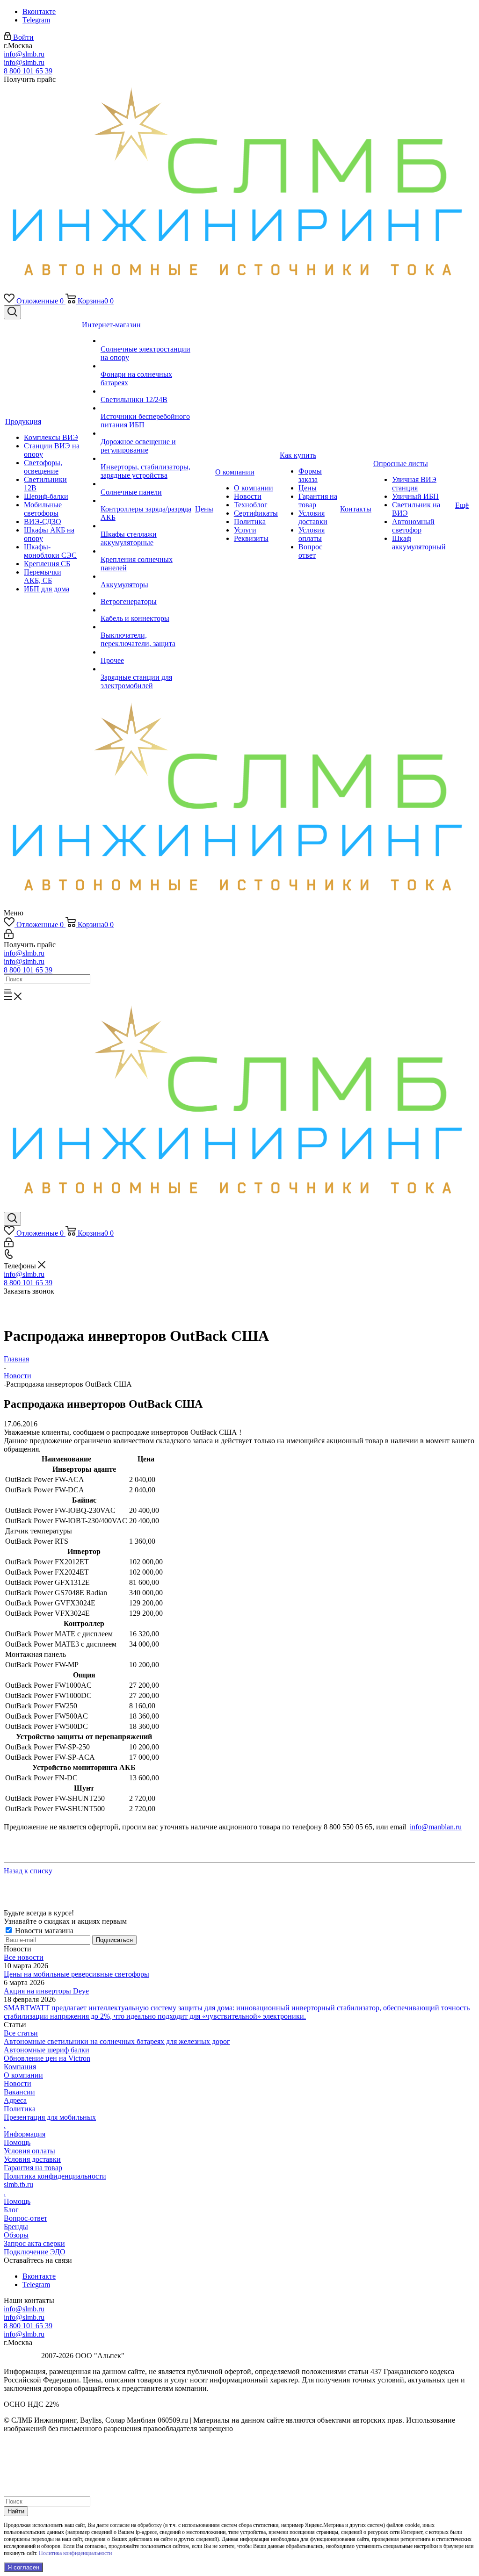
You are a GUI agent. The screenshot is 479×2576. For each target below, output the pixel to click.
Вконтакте (39, 11)
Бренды (16, 2227)
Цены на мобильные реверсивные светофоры (76, 1974)
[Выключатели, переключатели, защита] (147, 627)
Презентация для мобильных (50, 2117)
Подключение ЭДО (35, 2252)
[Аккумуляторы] (147, 576)
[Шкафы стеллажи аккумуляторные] (147, 526)
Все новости (24, 1957)
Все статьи (21, 2033)
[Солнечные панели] (147, 484)
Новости (18, 2083)
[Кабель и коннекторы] (147, 610)
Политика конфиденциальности (55, 2176)
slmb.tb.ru (18, 2184)
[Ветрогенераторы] (147, 593)
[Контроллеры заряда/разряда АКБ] (147, 501)
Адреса (15, 2100)
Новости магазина (43, 1931)
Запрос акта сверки (34, 2243)
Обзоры (16, 2235)
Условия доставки (32, 2159)
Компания (20, 2067)
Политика (20, 2109)
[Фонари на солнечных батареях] (147, 366)
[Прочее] (147, 652)
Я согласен (23, 2567)
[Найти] (7, 991)
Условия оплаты (29, 2151)
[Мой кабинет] (9, 936)
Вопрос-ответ (25, 2218)
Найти (16, 2511)
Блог (11, 2210)
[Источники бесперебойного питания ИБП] (147, 408)
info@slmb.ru (24, 54)
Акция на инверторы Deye (46, 1991)
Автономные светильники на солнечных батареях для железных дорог (117, 2041)
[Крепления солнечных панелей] (147, 551)
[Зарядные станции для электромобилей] (147, 669)
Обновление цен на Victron (47, 2058)
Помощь (17, 2142)
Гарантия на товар (33, 2168)
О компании (23, 2075)
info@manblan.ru (436, 1827)
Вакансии (19, 2092)
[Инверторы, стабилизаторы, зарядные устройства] (147, 459)
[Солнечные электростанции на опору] (147, 341)
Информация (25, 2134)
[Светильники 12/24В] (147, 391)
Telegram (36, 20)
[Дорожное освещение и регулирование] (147, 433)
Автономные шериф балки (47, 2050)
